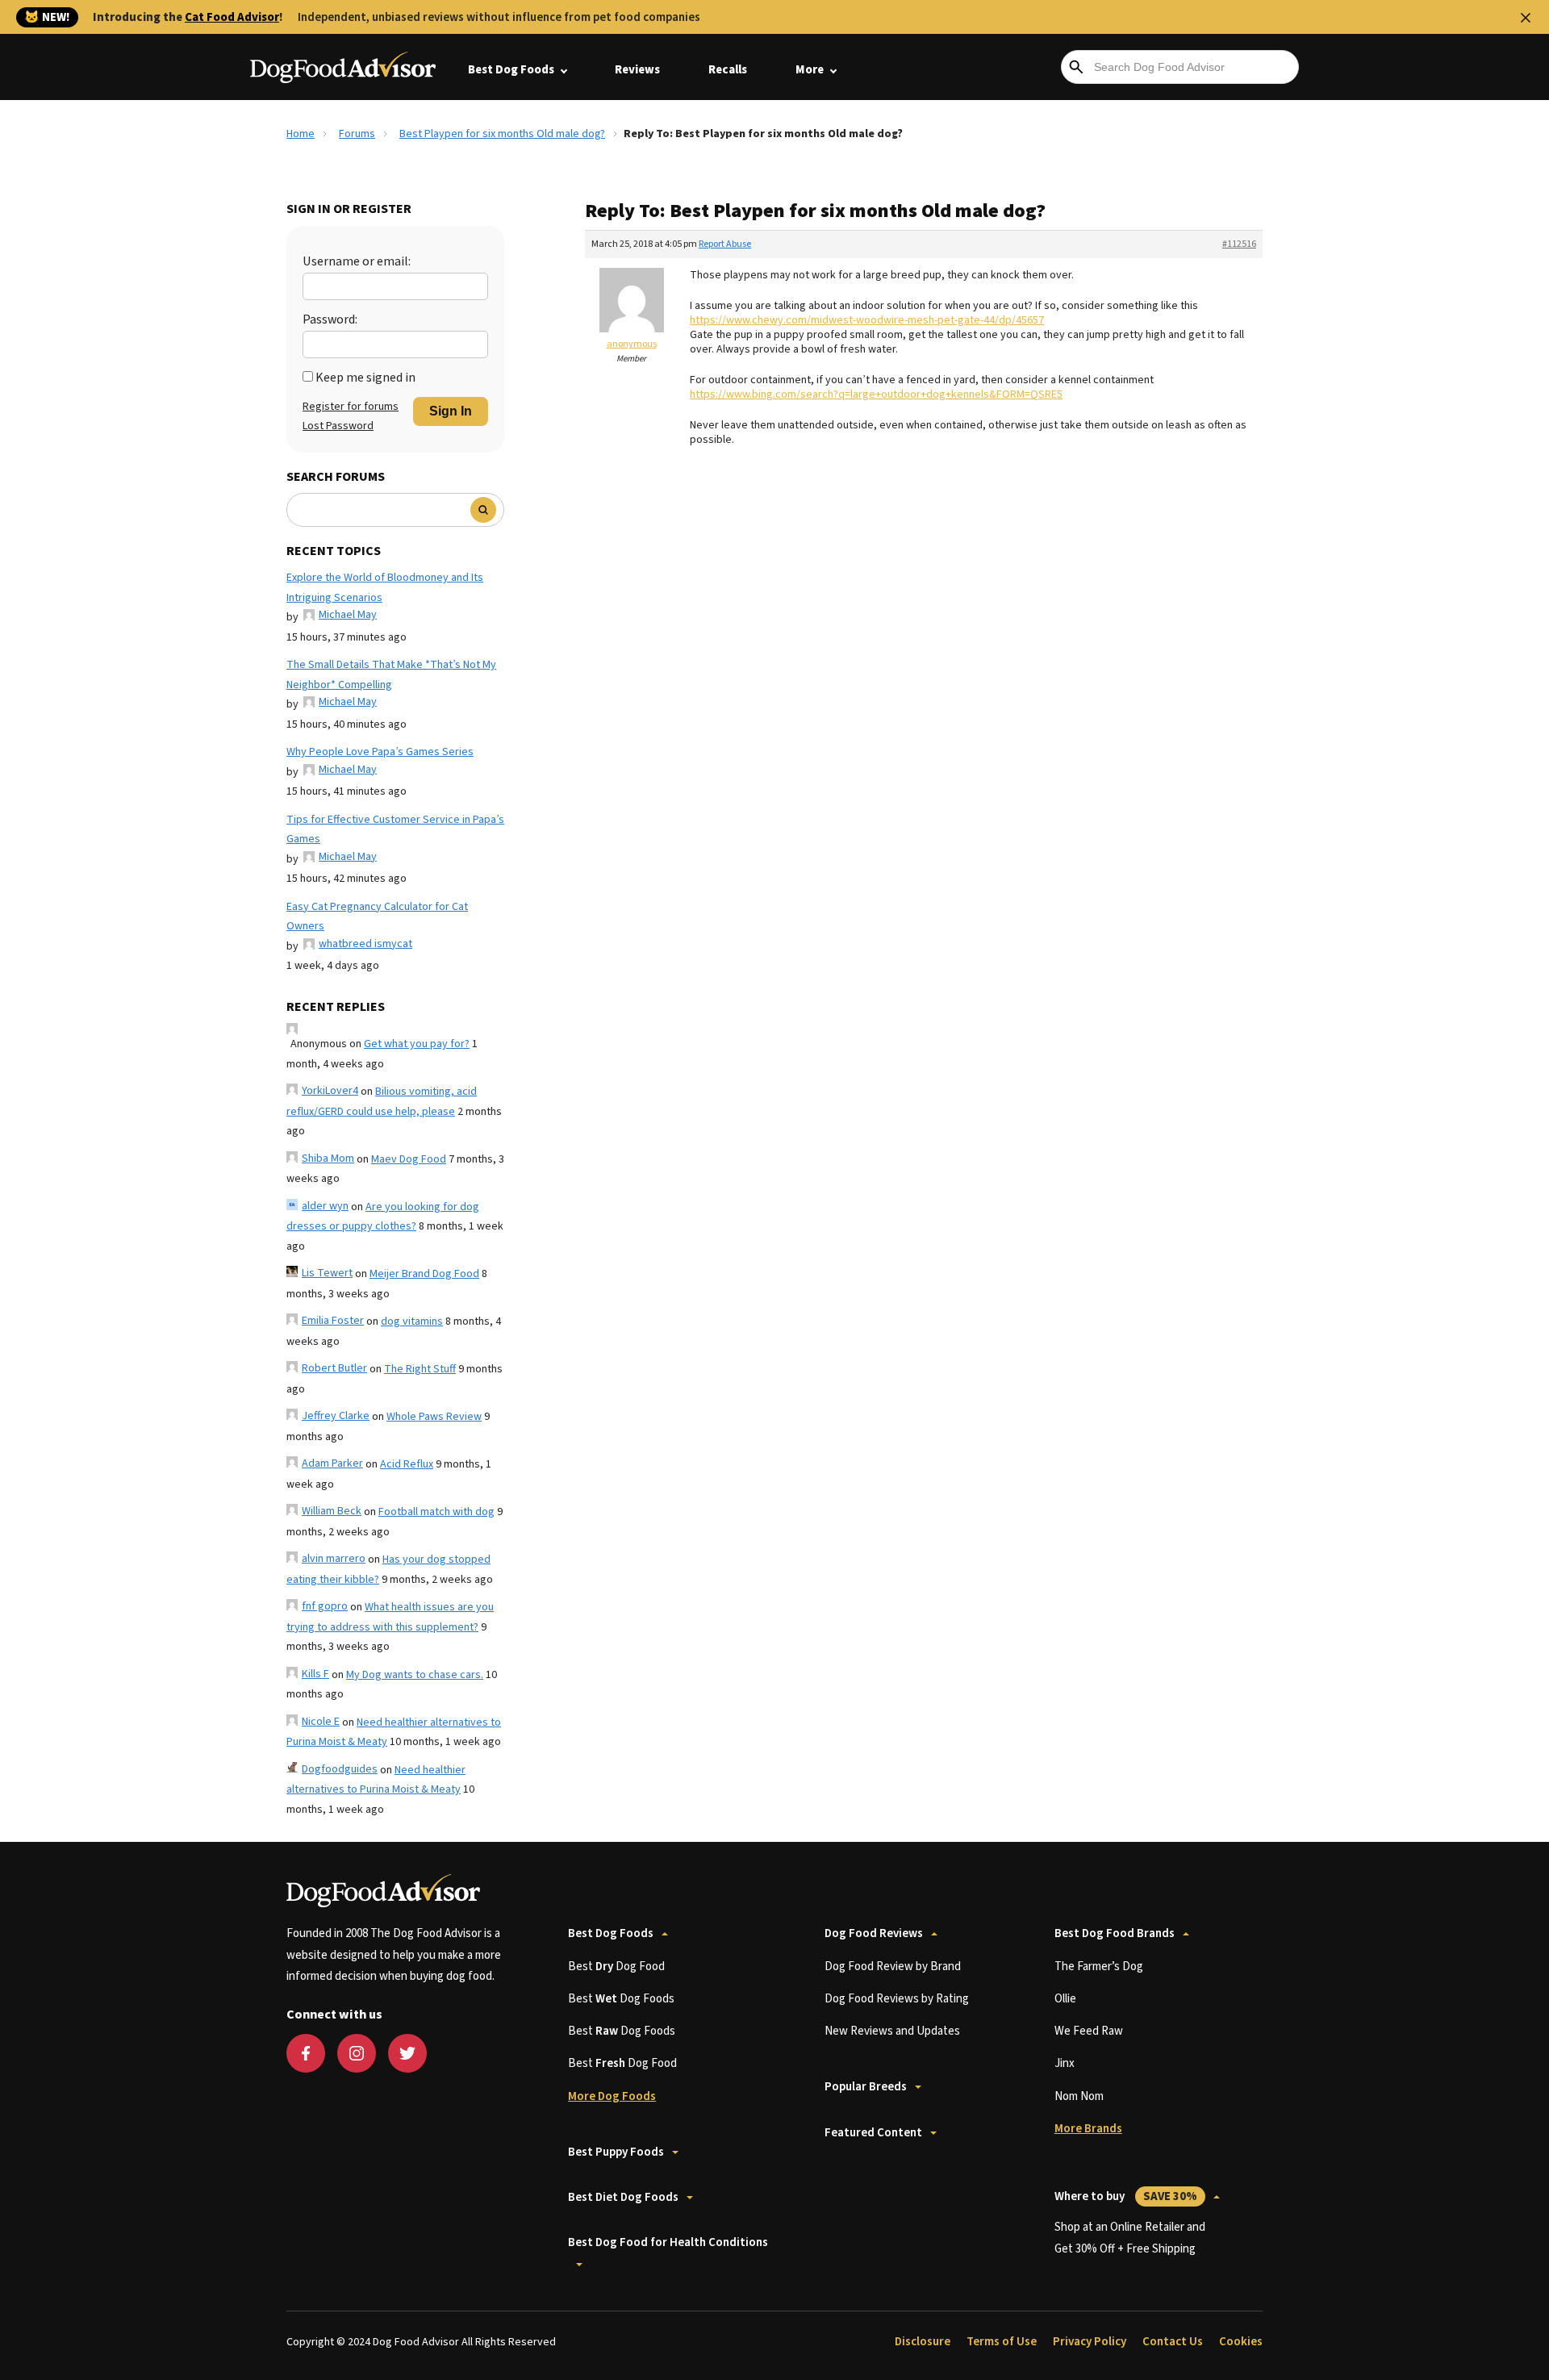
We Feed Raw (1089, 2031)
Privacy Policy (1090, 2342)
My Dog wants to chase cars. (415, 1675)
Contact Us (1173, 2342)
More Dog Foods (612, 2096)
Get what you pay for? (417, 1044)
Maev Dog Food (409, 1159)
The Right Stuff (420, 1369)
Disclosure (923, 2342)
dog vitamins (412, 1322)
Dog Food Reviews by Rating (897, 1999)
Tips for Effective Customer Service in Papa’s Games (395, 830)
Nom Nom (1079, 2096)
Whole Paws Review (434, 1417)
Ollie (1065, 1999)
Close (1526, 18)
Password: (330, 319)
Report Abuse (725, 244)
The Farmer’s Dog (1099, 1967)
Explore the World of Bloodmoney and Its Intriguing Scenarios (385, 588)
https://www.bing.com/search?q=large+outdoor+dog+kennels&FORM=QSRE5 (876, 395)
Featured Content (873, 2133)
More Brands (1088, 2129)
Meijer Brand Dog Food (424, 1274)
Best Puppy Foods (616, 2152)
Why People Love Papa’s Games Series (380, 752)
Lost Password (338, 426)
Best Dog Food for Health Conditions (668, 2242)
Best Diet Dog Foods (623, 2197)
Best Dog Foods (511, 70)
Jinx (1065, 2063)
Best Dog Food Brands (1115, 1933)
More (810, 70)
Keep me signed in (365, 378)
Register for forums (351, 407)
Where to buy (1126, 2196)
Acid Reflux (407, 1464)
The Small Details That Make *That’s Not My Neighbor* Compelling (391, 675)
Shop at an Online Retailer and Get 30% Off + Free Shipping (1130, 2238)
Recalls (728, 70)
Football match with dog (436, 1512)
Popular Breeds (866, 2087)
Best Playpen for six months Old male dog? (502, 134)
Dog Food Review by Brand (893, 1967)
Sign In (451, 411)
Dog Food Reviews (874, 1933)
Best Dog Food (616, 1967)
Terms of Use (1002, 2342)
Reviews (637, 70)
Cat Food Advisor (232, 17)
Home (301, 134)
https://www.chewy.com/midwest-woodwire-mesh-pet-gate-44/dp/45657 (867, 320)
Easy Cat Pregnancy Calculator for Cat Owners (377, 917)
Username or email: (357, 261)
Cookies (1241, 2342)
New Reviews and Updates (892, 2031)
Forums (357, 134)
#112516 (1239, 244)
